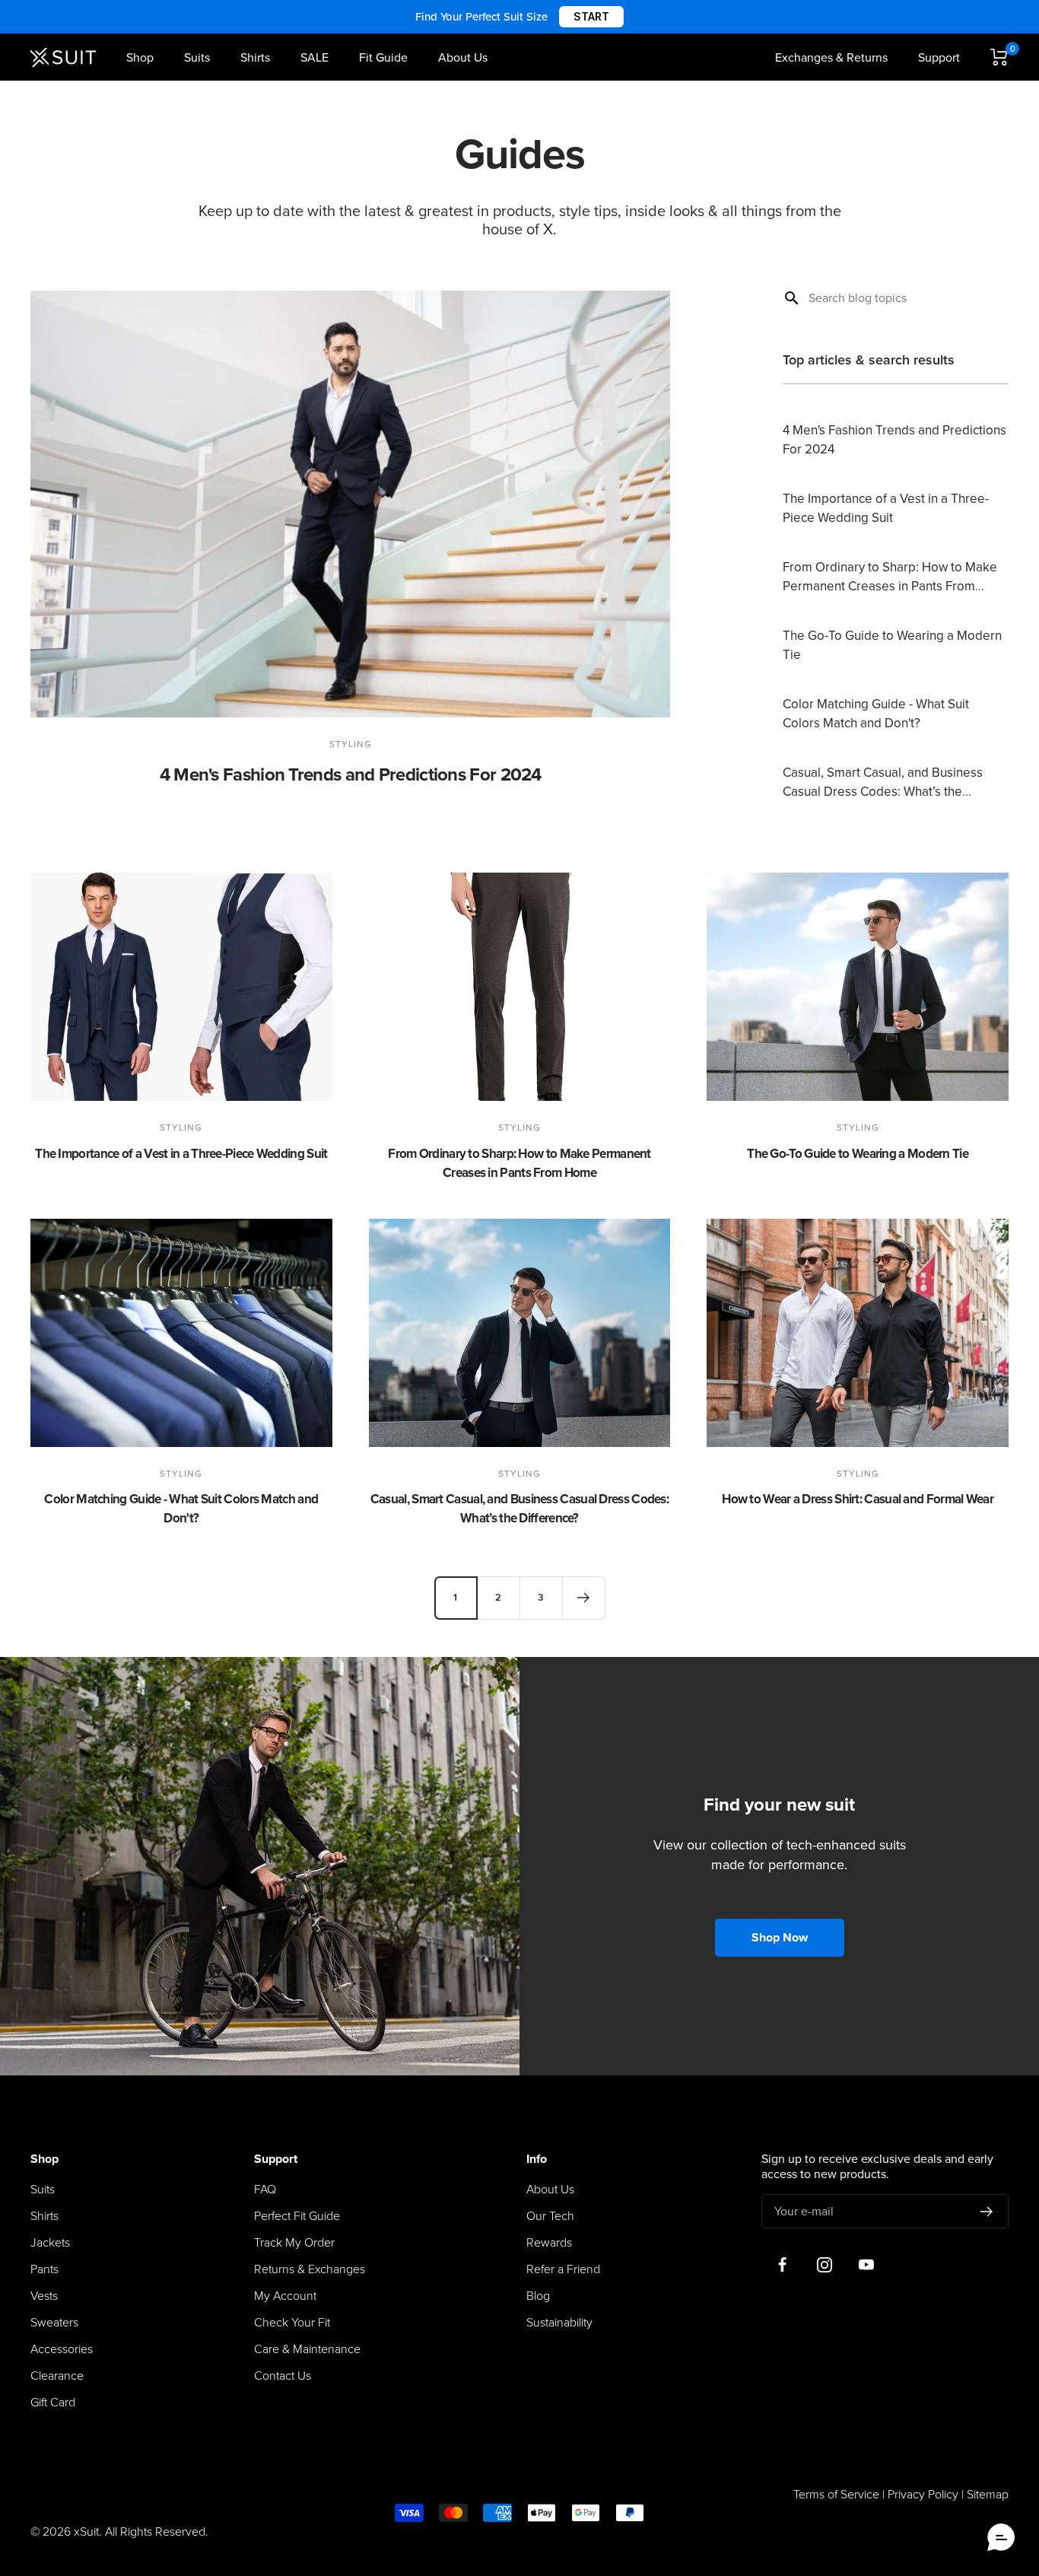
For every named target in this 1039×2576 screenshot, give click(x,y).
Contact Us (283, 2376)
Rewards (549, 2243)
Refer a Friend (563, 2269)
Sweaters (54, 2323)
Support (939, 58)
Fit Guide (383, 58)
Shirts (255, 58)
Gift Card (53, 2403)
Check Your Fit (292, 2323)
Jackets (50, 2243)
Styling (351, 744)
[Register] (987, 2212)
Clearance (57, 2376)
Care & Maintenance (307, 2349)
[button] (1001, 2538)
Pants (44, 2269)
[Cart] (999, 57)
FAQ (265, 2190)
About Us (463, 58)
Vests (44, 2296)
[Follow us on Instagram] (824, 2264)
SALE (315, 58)
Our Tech (550, 2216)
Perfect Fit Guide (297, 2216)
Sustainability (559, 2323)
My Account (285, 2296)
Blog (538, 2296)
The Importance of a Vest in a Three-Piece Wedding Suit (181, 1154)
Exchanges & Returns (831, 58)
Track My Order (294, 2243)
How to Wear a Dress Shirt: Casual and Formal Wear (858, 1499)
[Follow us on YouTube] (866, 2264)
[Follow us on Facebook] (782, 2264)
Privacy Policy (923, 2495)
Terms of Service (836, 2495)
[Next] (583, 1598)
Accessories (62, 2349)
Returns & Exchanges (310, 2269)
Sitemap (988, 2495)
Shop (140, 58)
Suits (197, 58)
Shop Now (780, 1938)
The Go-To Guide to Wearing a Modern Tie (858, 1154)
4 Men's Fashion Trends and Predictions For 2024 (351, 775)
